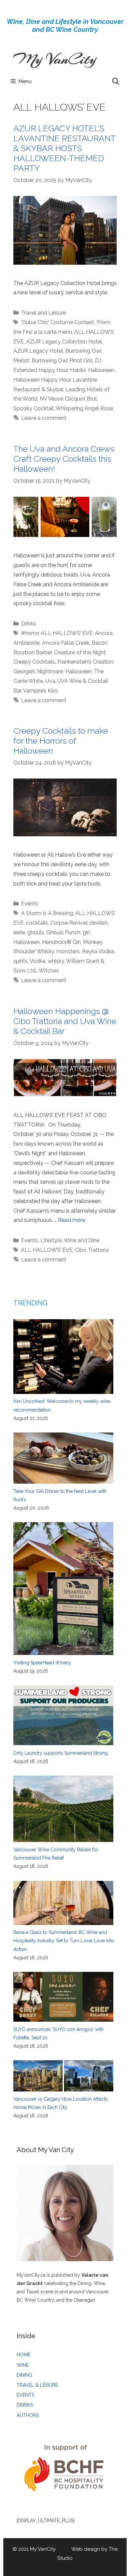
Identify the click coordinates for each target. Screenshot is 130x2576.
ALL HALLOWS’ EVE (67, 633)
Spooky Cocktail (33, 408)
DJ (98, 361)
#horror (30, 633)
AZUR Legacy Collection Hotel (64, 342)
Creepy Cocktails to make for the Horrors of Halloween (61, 741)
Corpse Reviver (69, 923)
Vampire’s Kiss (40, 691)
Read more (72, 1220)
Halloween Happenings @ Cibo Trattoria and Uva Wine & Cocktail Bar (65, 1021)
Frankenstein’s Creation (85, 662)
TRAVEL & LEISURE (37, 2385)
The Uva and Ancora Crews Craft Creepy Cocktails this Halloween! (64, 459)
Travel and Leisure (43, 313)
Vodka (37, 961)
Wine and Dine (81, 1240)
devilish (98, 923)
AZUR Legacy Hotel (38, 351)
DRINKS (25, 2405)
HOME (23, 2355)
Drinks (28, 624)
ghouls (36, 932)
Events (29, 904)
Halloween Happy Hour (42, 380)
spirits (20, 961)
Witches (49, 971)
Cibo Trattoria (92, 1250)
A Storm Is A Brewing (47, 913)
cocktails (37, 923)
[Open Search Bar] (116, 81)
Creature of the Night (80, 652)
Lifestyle (51, 1240)
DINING (24, 2375)
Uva (50, 681)
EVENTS (25, 2395)
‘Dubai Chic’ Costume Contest (57, 322)
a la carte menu (53, 332)
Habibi (78, 370)
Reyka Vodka (98, 951)
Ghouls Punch (63, 932)
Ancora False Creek (66, 643)
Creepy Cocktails (34, 662)
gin (86, 932)
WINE (23, 2365)
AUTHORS (28, 2415)
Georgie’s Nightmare (38, 671)
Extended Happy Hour (40, 370)
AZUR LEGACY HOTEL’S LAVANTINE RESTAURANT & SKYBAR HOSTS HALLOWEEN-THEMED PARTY (64, 148)
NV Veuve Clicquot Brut (68, 399)
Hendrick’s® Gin (61, 942)
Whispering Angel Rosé (84, 408)
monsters (68, 951)
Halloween (101, 370)
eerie (19, 932)
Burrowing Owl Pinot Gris (62, 361)
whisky (56, 961)
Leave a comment (44, 418)
